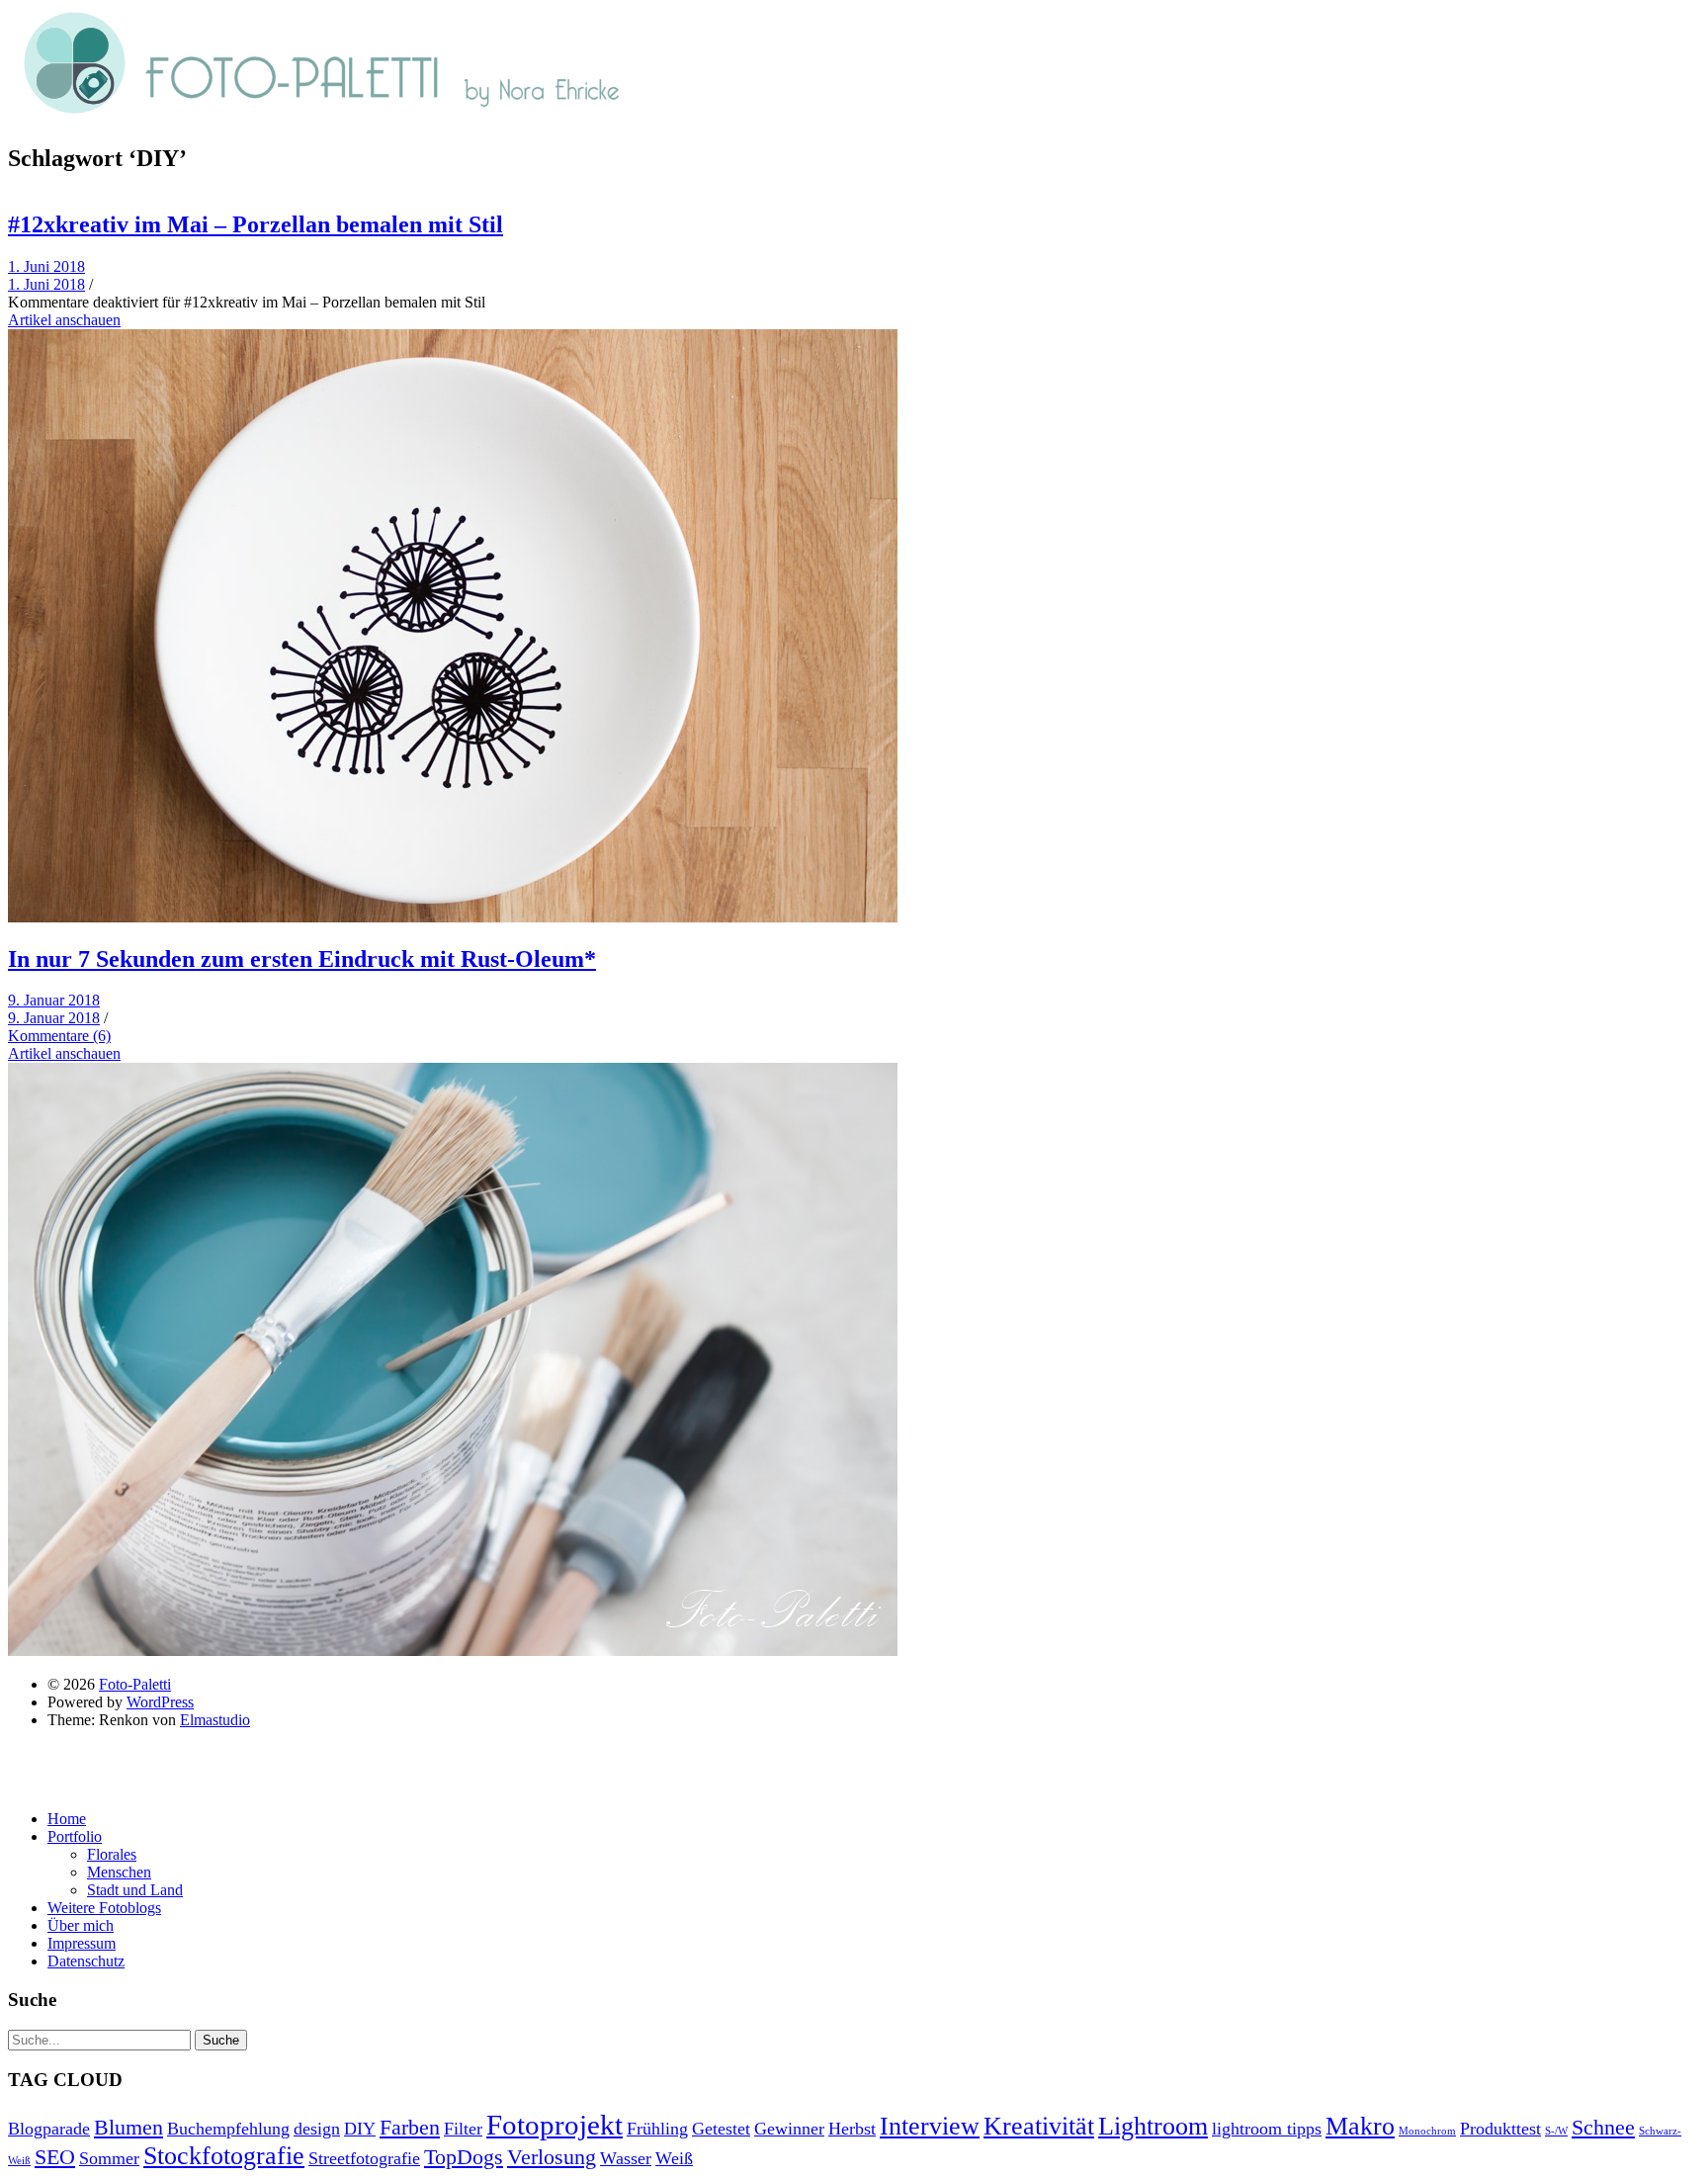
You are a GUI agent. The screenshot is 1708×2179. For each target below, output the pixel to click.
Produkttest (1500, 2129)
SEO (55, 2157)
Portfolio (75, 1836)
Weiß (674, 2158)
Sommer (109, 2158)
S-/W (1556, 2131)
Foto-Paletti (135, 1684)
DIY (360, 2129)
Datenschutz (86, 1961)
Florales (112, 1854)
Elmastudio (215, 1720)
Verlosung (552, 2157)
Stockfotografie (224, 2156)
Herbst (852, 2129)
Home (67, 1819)
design (317, 2129)
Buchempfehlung (228, 2129)
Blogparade (49, 2129)
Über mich (81, 1925)
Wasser (626, 2158)
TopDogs (464, 2157)
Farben (410, 2127)
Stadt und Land (135, 1890)
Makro (1360, 2126)
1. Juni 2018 (46, 266)
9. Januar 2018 (54, 1000)
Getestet (721, 2129)
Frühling (657, 2129)
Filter (463, 2129)
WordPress (160, 1702)
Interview (930, 2126)
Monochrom (1427, 2131)
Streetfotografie (364, 2158)
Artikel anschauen (64, 320)
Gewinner (789, 2129)
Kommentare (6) (59, 1036)
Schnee (1603, 2127)
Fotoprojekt (555, 2125)
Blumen (128, 2127)
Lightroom (1153, 2126)
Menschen (119, 1872)
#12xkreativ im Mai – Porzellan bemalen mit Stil (256, 224)
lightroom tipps (1267, 2129)
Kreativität (1039, 2126)
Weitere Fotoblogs (104, 1908)
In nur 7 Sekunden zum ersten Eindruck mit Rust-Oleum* (302, 959)
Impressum (82, 1943)
